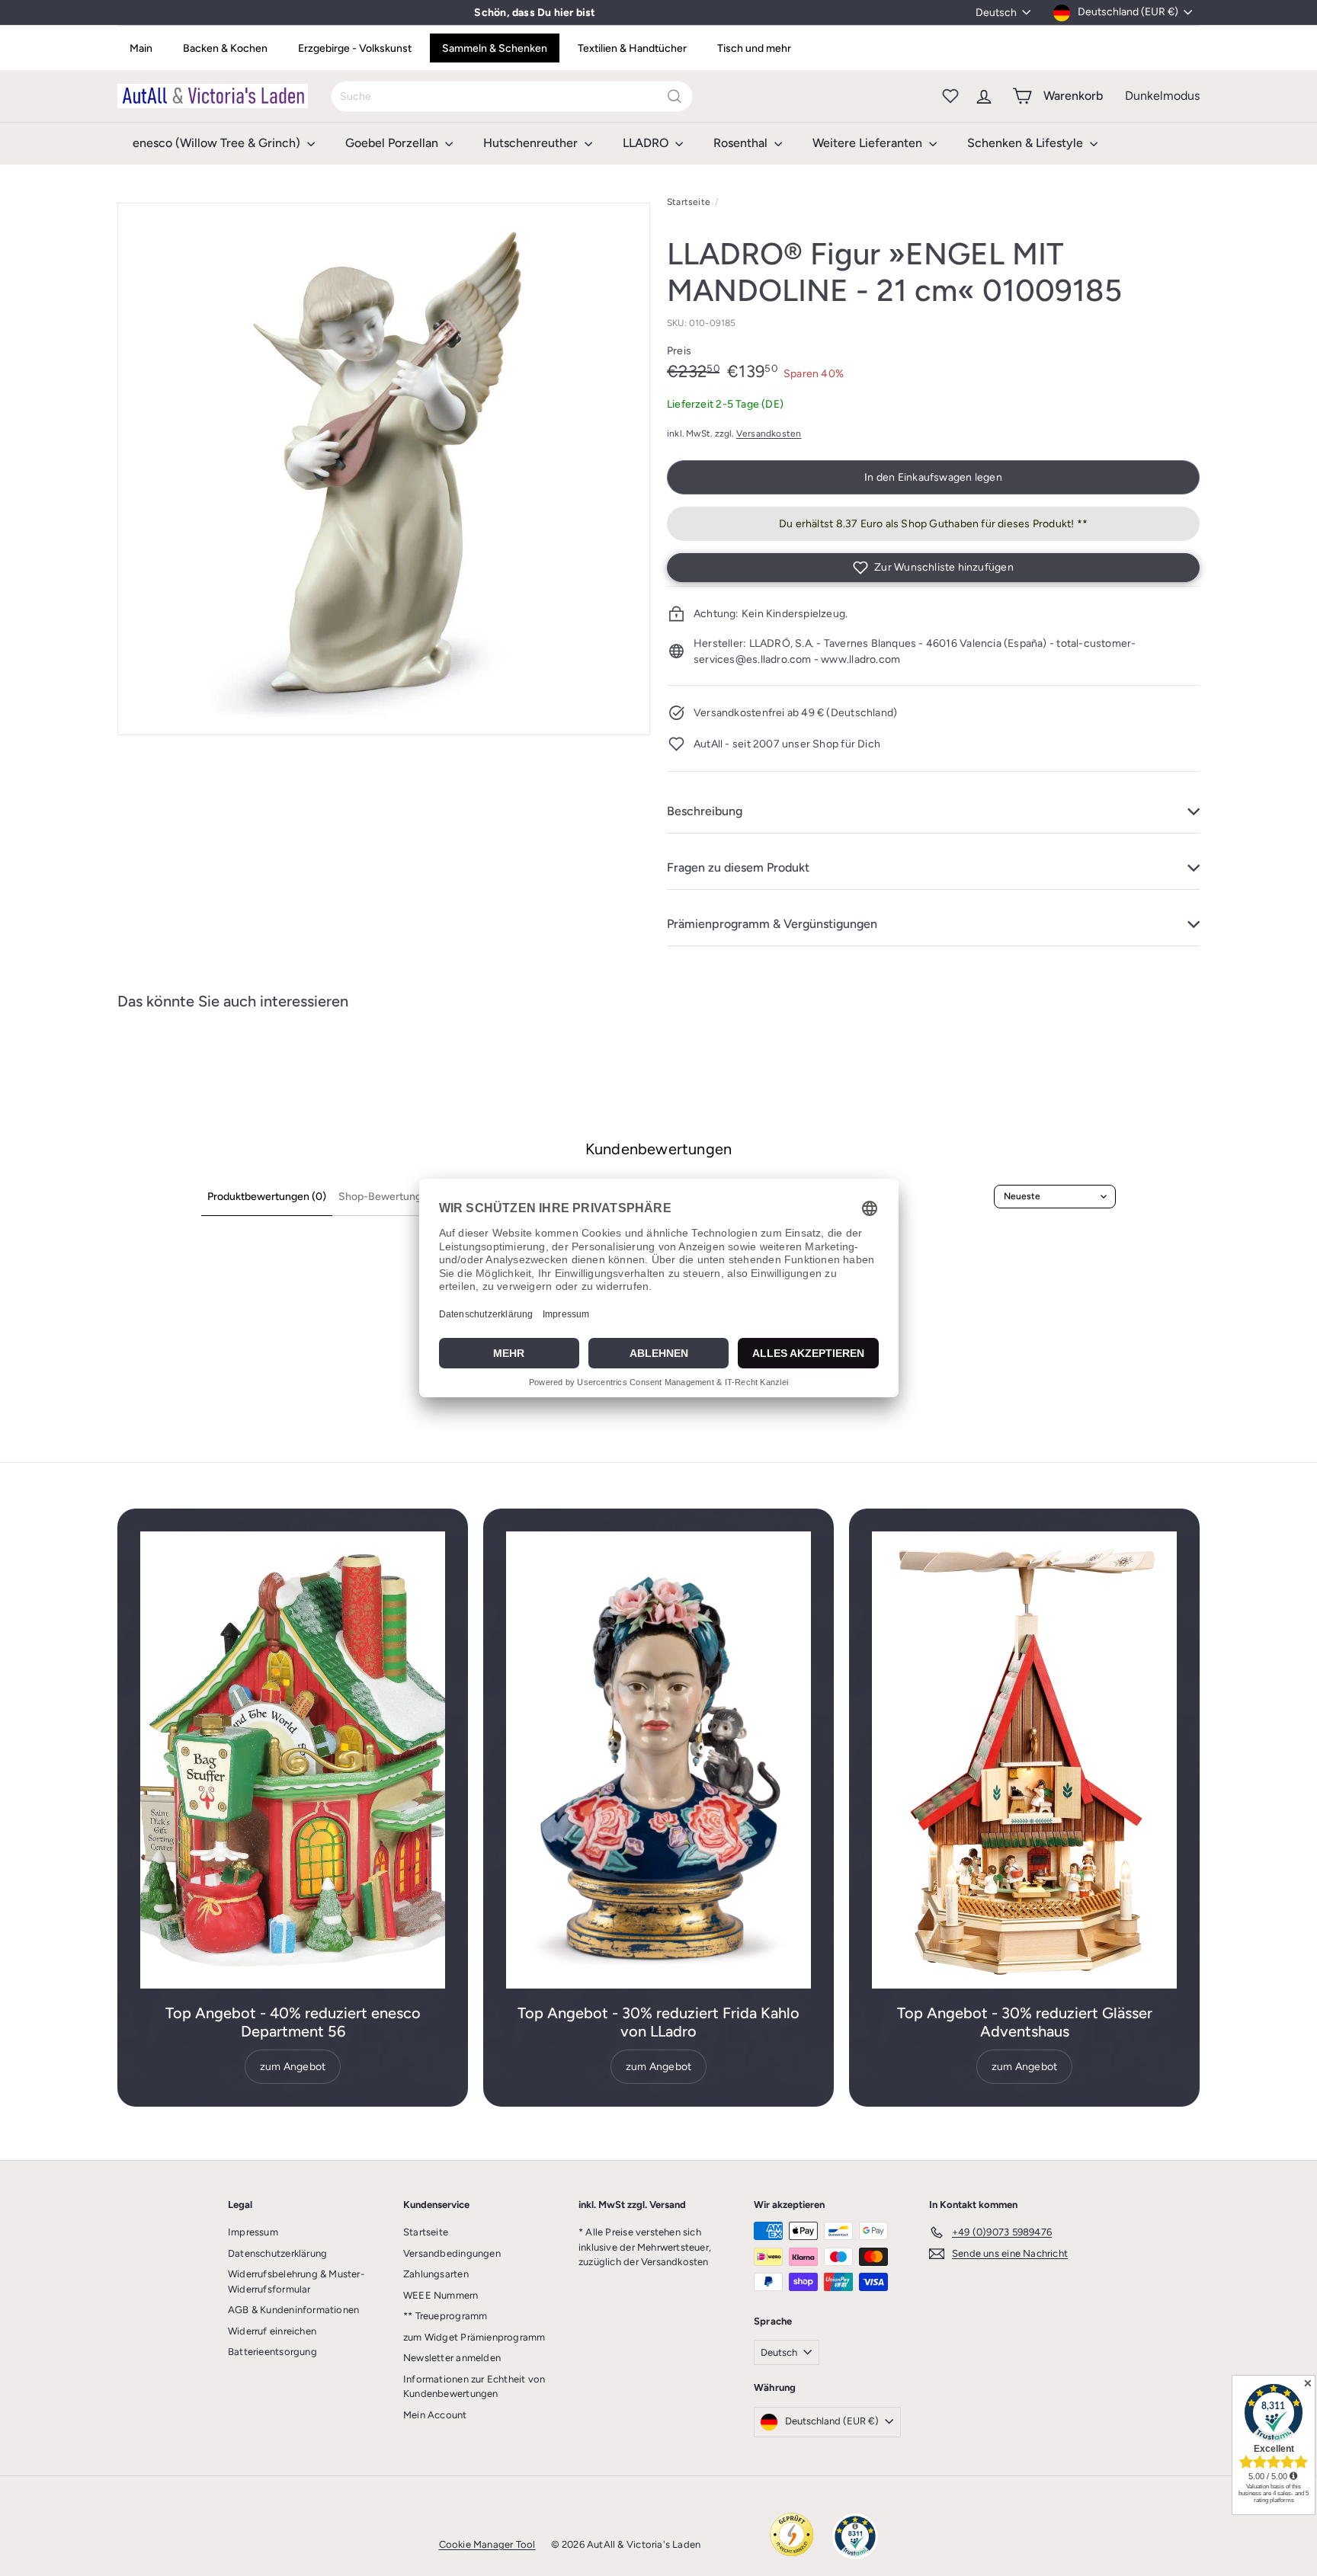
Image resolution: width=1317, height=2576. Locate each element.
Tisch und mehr (754, 48)
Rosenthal (742, 143)
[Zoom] (384, 469)
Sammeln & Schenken (495, 48)
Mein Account (435, 2415)
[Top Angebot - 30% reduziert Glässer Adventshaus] (1024, 1760)
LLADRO (647, 143)
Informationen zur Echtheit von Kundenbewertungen (474, 2387)
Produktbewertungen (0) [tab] (267, 1197)
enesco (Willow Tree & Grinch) (218, 143)
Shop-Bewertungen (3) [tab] (394, 1197)
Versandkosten (769, 434)
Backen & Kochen (225, 48)
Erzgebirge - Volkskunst (355, 48)
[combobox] (512, 96)
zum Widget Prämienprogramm (474, 2337)
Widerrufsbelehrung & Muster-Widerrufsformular (296, 2282)
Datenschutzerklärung (277, 2253)
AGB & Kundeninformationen (293, 2310)
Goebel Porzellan (393, 143)
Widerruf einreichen (272, 2331)
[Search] (675, 96)
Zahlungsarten (436, 2274)
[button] (933, 568)
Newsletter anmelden (452, 2358)
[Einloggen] (984, 96)
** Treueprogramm (445, 2316)
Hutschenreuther (532, 143)
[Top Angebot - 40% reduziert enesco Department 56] (293, 1760)
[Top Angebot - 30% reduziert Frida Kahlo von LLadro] (658, 1760)
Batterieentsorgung (272, 2352)
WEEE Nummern (441, 2295)
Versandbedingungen (452, 2253)
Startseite (689, 202)
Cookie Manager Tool (487, 2544)
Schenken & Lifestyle (1027, 143)
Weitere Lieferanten (869, 143)
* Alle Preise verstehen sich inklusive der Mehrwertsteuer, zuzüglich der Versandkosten (645, 2247)
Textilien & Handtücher (632, 48)
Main (141, 48)
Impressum (253, 2232)
